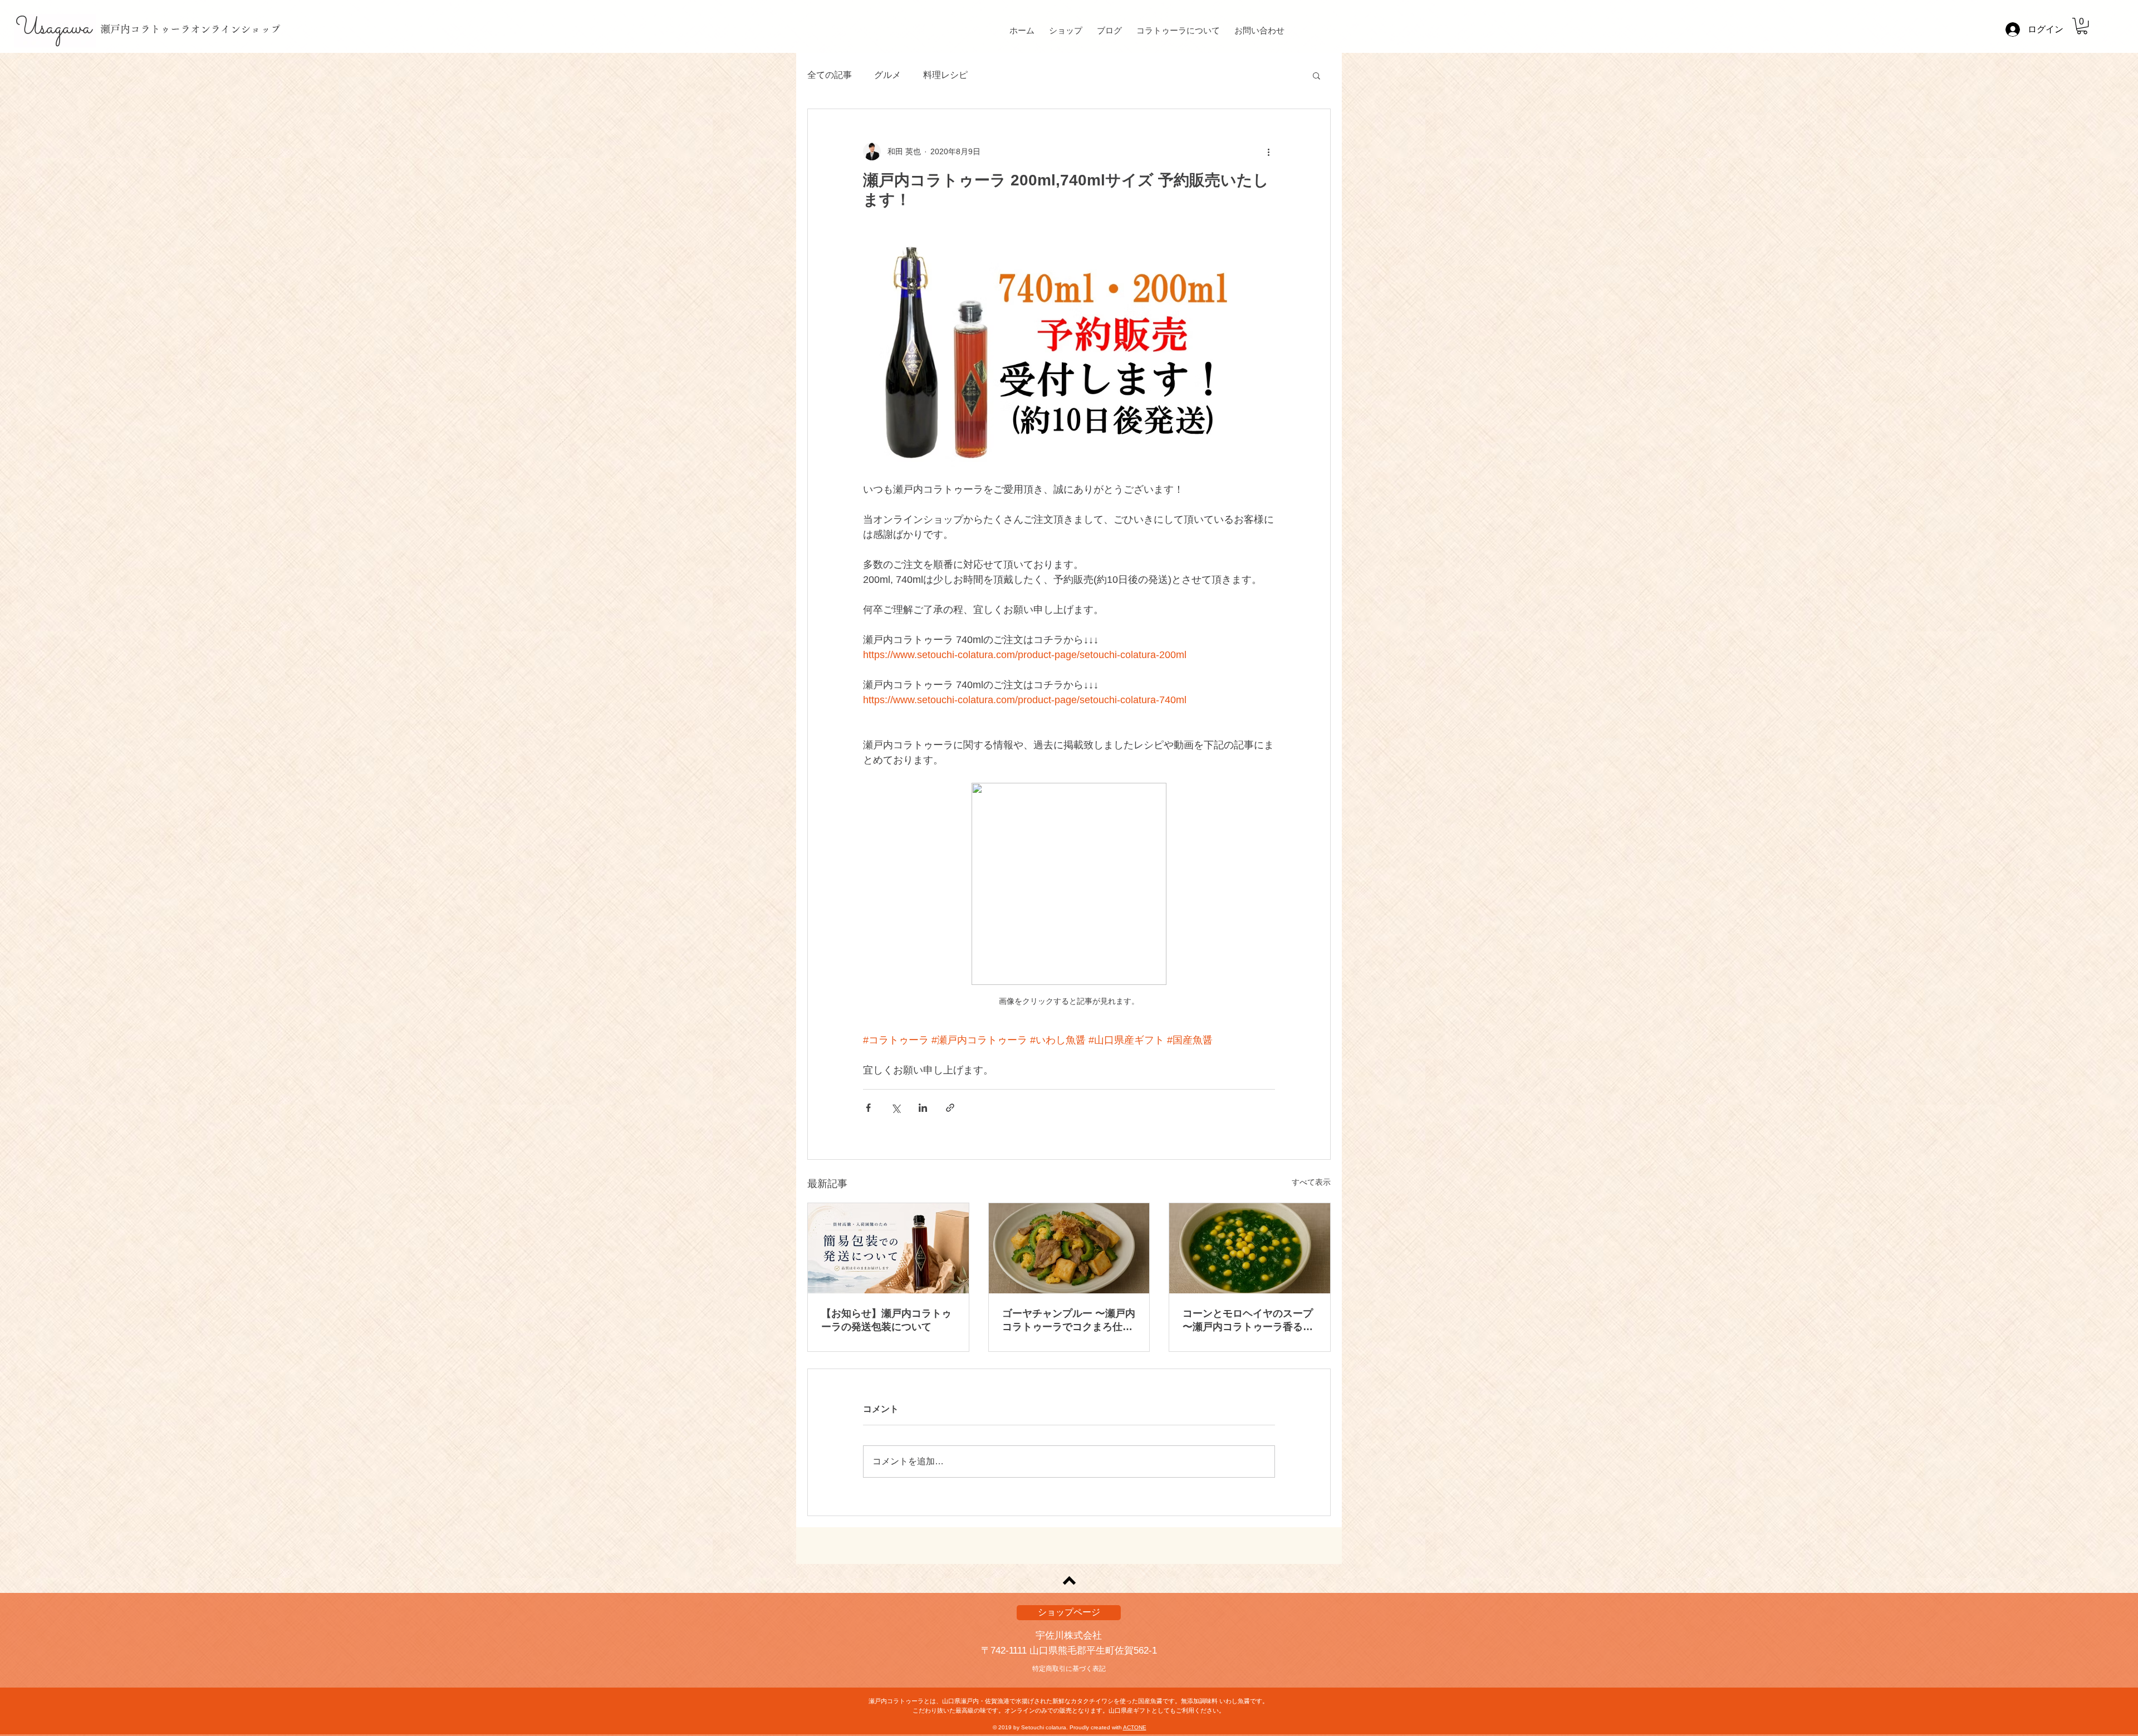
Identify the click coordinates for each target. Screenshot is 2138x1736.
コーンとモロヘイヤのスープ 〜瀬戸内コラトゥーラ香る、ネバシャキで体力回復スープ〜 (1248, 1321)
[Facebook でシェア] (868, 1108)
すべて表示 (1311, 1182)
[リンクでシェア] (950, 1108)
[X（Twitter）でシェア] (896, 1108)
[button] (2082, 26)
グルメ (887, 75)
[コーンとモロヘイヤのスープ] (1250, 1248)
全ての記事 (830, 75)
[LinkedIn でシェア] (923, 1108)
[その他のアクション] (1268, 151)
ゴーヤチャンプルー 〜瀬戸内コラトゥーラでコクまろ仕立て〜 (1069, 1321)
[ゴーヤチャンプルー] (1069, 1248)
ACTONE (1135, 1727)
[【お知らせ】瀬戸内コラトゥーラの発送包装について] (888, 1248)
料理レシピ (945, 75)
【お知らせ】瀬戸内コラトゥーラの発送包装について (886, 1320)
